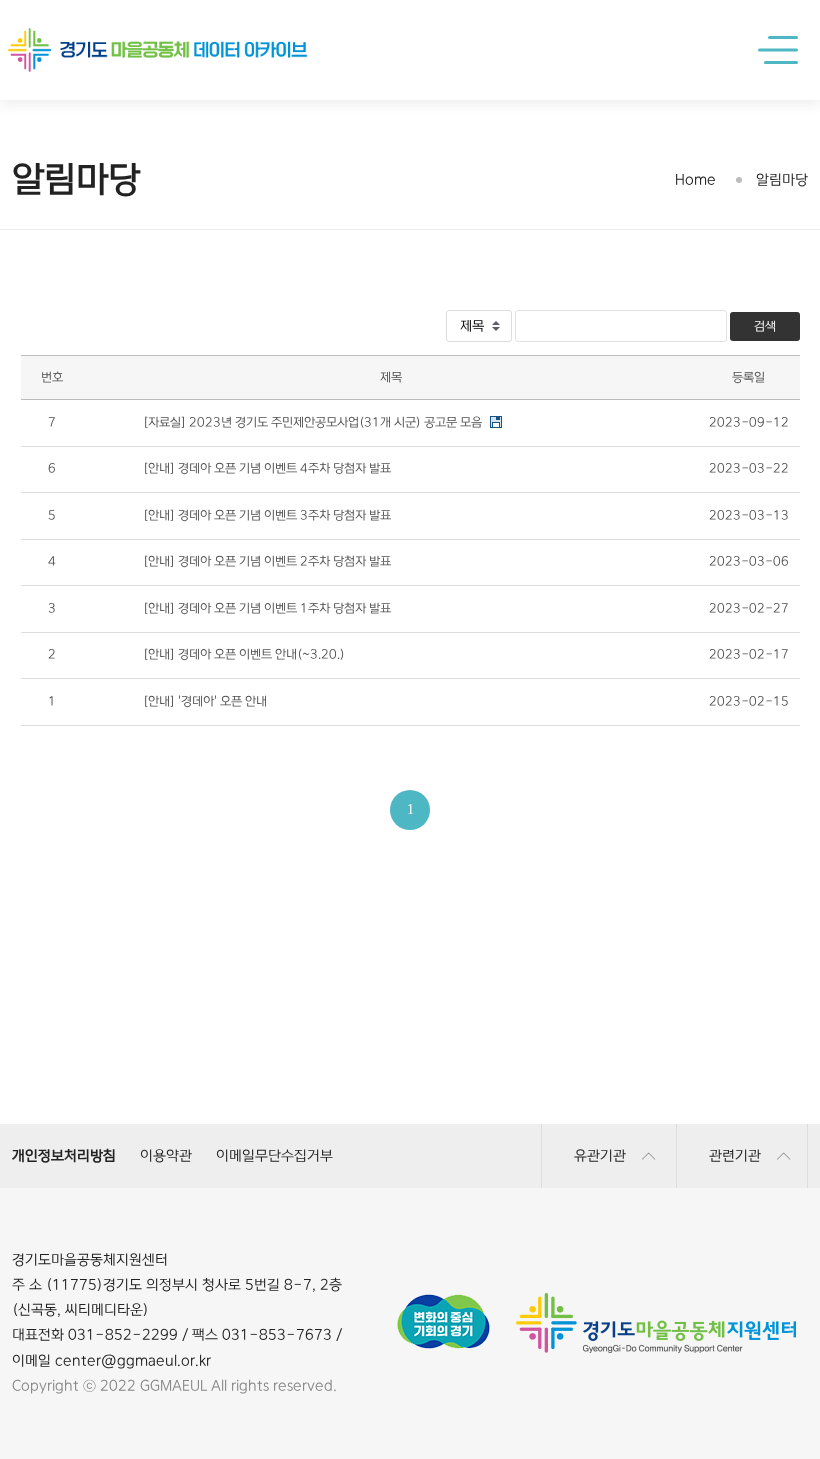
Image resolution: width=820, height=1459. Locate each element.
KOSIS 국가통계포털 (406, 1083)
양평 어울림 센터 (655, 1043)
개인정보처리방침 (64, 1156)
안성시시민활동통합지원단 (157, 1083)
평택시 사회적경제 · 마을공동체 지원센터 (156, 1043)
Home (695, 180)
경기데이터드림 (156, 1043)
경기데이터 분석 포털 (406, 1043)
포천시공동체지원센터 (406, 1043)
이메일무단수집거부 (274, 1156)
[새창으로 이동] (443, 1301)
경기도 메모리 (655, 1043)
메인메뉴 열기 (782, 50)
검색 (765, 326)
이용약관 (166, 1156)
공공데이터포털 (156, 1083)
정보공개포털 (655, 1083)
